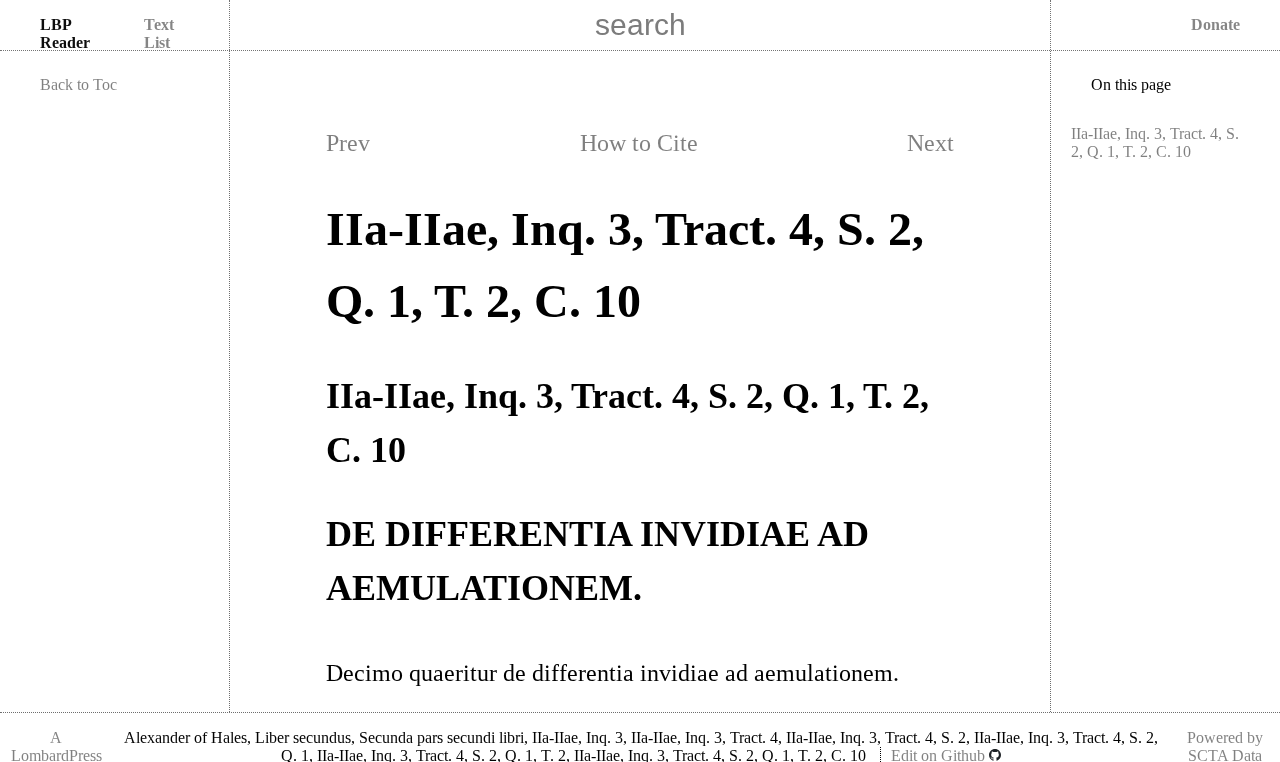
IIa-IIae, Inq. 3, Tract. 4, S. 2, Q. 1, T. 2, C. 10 (1155, 142)
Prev (348, 143)
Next (930, 143)
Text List (159, 33)
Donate (1215, 24)
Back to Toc (78, 84)
